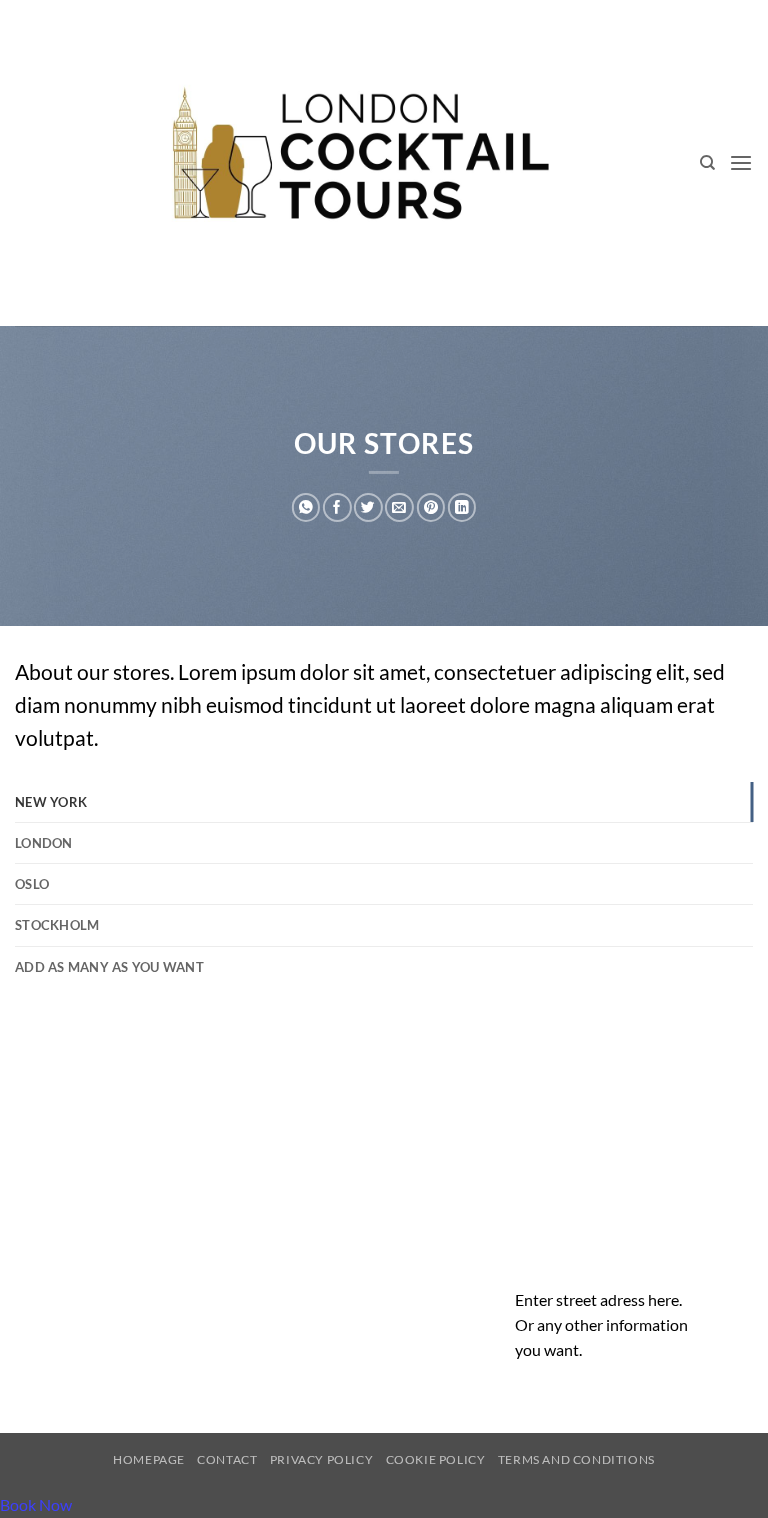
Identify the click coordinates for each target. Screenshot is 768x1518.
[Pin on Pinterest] (431, 507)
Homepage (149, 1459)
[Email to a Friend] (399, 507)
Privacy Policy (321, 1459)
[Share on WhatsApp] (306, 507)
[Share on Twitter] (368, 507)
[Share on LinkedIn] (462, 507)
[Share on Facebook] (337, 507)
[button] (741, 163)
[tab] (384, 802)
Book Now (36, 1504)
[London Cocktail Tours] (357, 163)
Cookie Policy (436, 1459)
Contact (227, 1459)
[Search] (707, 163)
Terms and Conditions (576, 1459)
